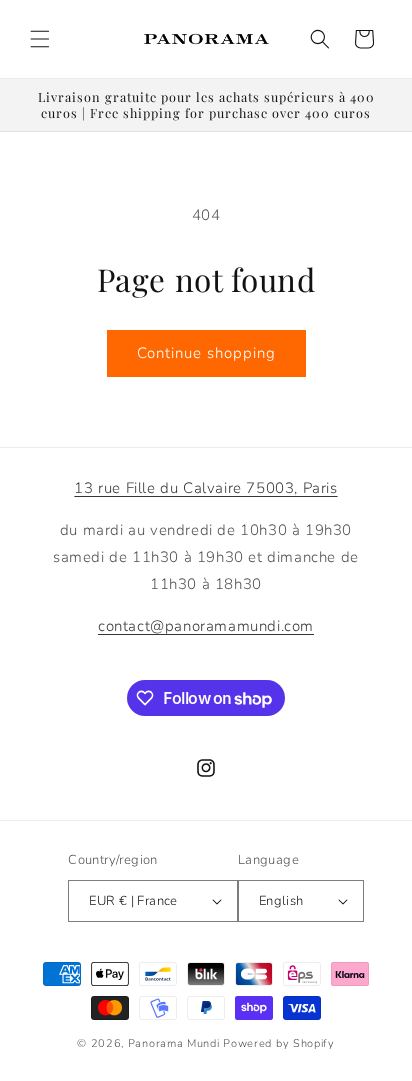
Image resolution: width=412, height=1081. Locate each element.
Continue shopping (206, 353)
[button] (40, 39)
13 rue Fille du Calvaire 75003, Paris (205, 488)
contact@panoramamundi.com (206, 626)
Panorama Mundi (174, 1043)
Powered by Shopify (279, 1043)
